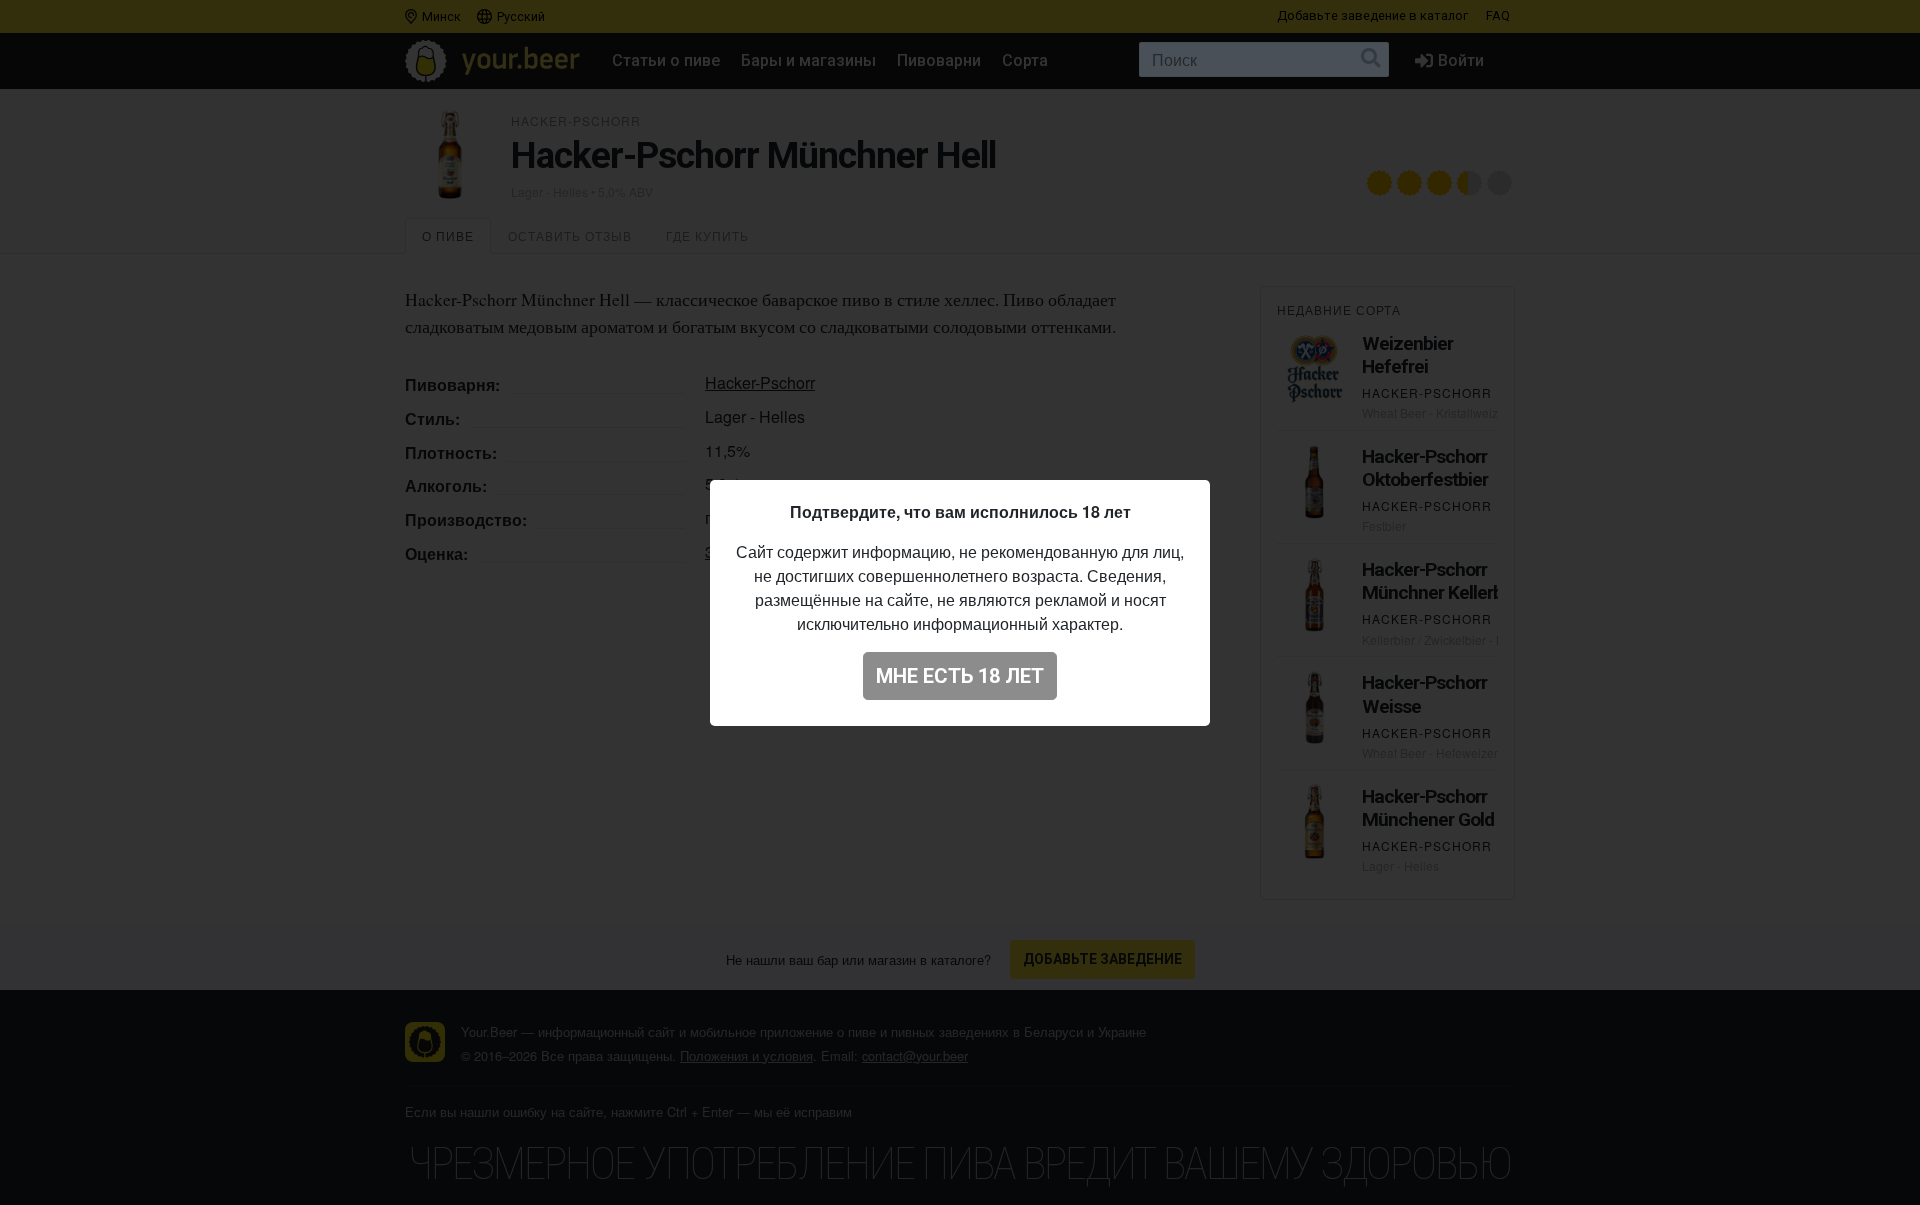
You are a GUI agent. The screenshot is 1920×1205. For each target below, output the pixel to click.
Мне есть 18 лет (960, 676)
